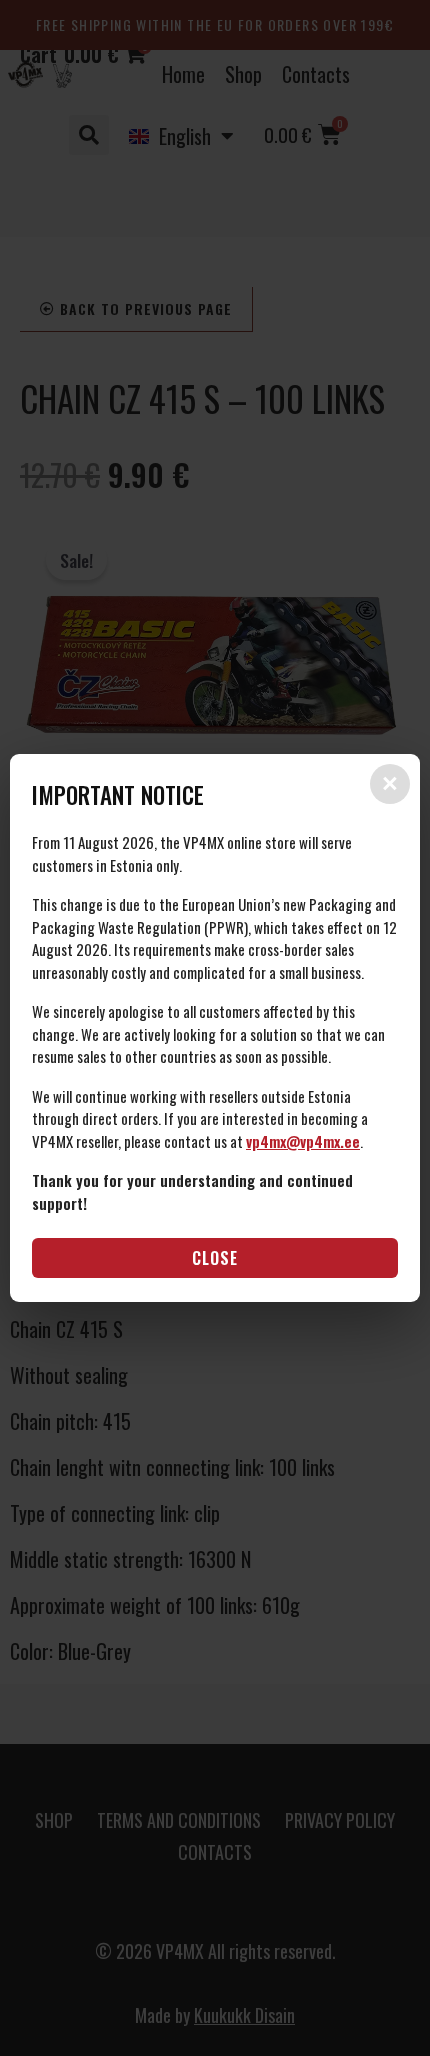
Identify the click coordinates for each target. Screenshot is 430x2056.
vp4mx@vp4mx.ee (303, 1141)
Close (215, 1258)
